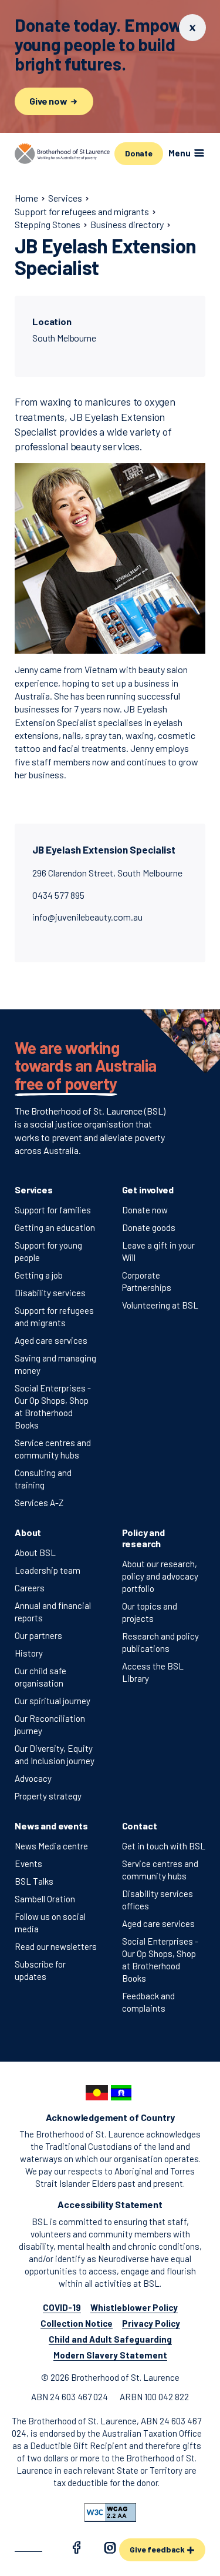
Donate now (145, 1210)
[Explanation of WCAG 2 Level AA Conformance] (110, 2513)
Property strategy (48, 1796)
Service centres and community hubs (53, 1449)
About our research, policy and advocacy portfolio (160, 1576)
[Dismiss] (192, 28)
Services (34, 1190)
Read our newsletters (56, 1946)
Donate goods (149, 1227)
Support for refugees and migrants (54, 1317)
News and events (51, 1826)
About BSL (35, 1553)
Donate (139, 153)
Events (28, 1864)
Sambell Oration (45, 1899)
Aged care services (51, 1340)
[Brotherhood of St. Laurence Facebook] (76, 2550)
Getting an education (55, 1227)
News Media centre (51, 1846)
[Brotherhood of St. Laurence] (62, 153)
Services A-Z (39, 1503)
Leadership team (48, 1570)
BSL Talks (34, 1881)
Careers (30, 1588)
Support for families (53, 1210)
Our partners (38, 1635)
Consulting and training (43, 1479)
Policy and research (143, 1538)
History (29, 1653)
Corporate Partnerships (147, 1281)
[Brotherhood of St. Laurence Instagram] (110, 2550)
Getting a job (39, 1275)
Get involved (148, 1190)
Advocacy (33, 1778)
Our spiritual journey (53, 1701)
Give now (49, 101)
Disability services (50, 1293)
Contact (140, 1826)
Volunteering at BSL (160, 1305)
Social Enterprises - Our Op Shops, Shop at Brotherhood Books (53, 1406)
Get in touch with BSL (164, 1846)
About (28, 1532)
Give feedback (158, 2549)
